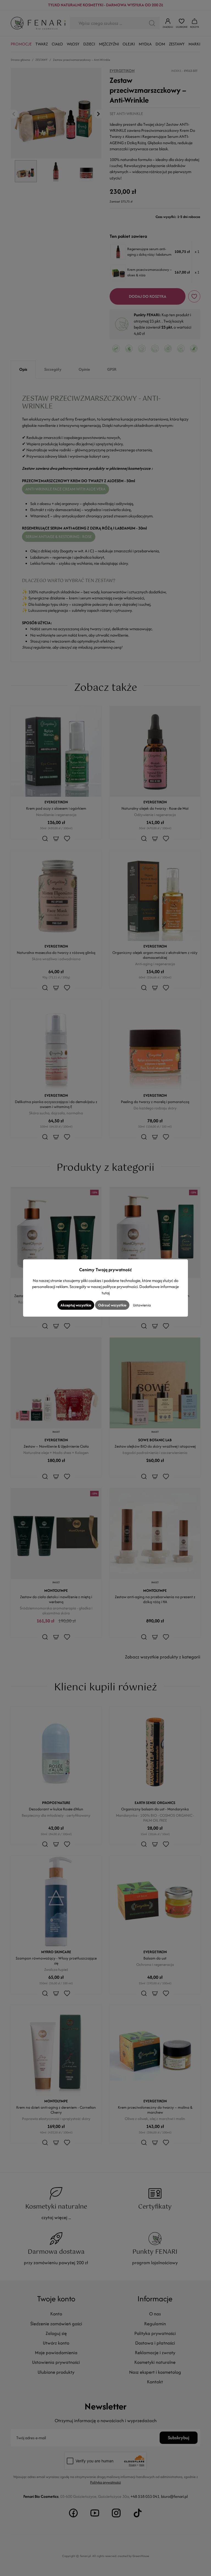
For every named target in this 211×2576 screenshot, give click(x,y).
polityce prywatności (120, 1286)
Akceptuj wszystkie (76, 1305)
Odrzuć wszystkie (112, 1305)
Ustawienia (142, 1305)
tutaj (106, 1293)
